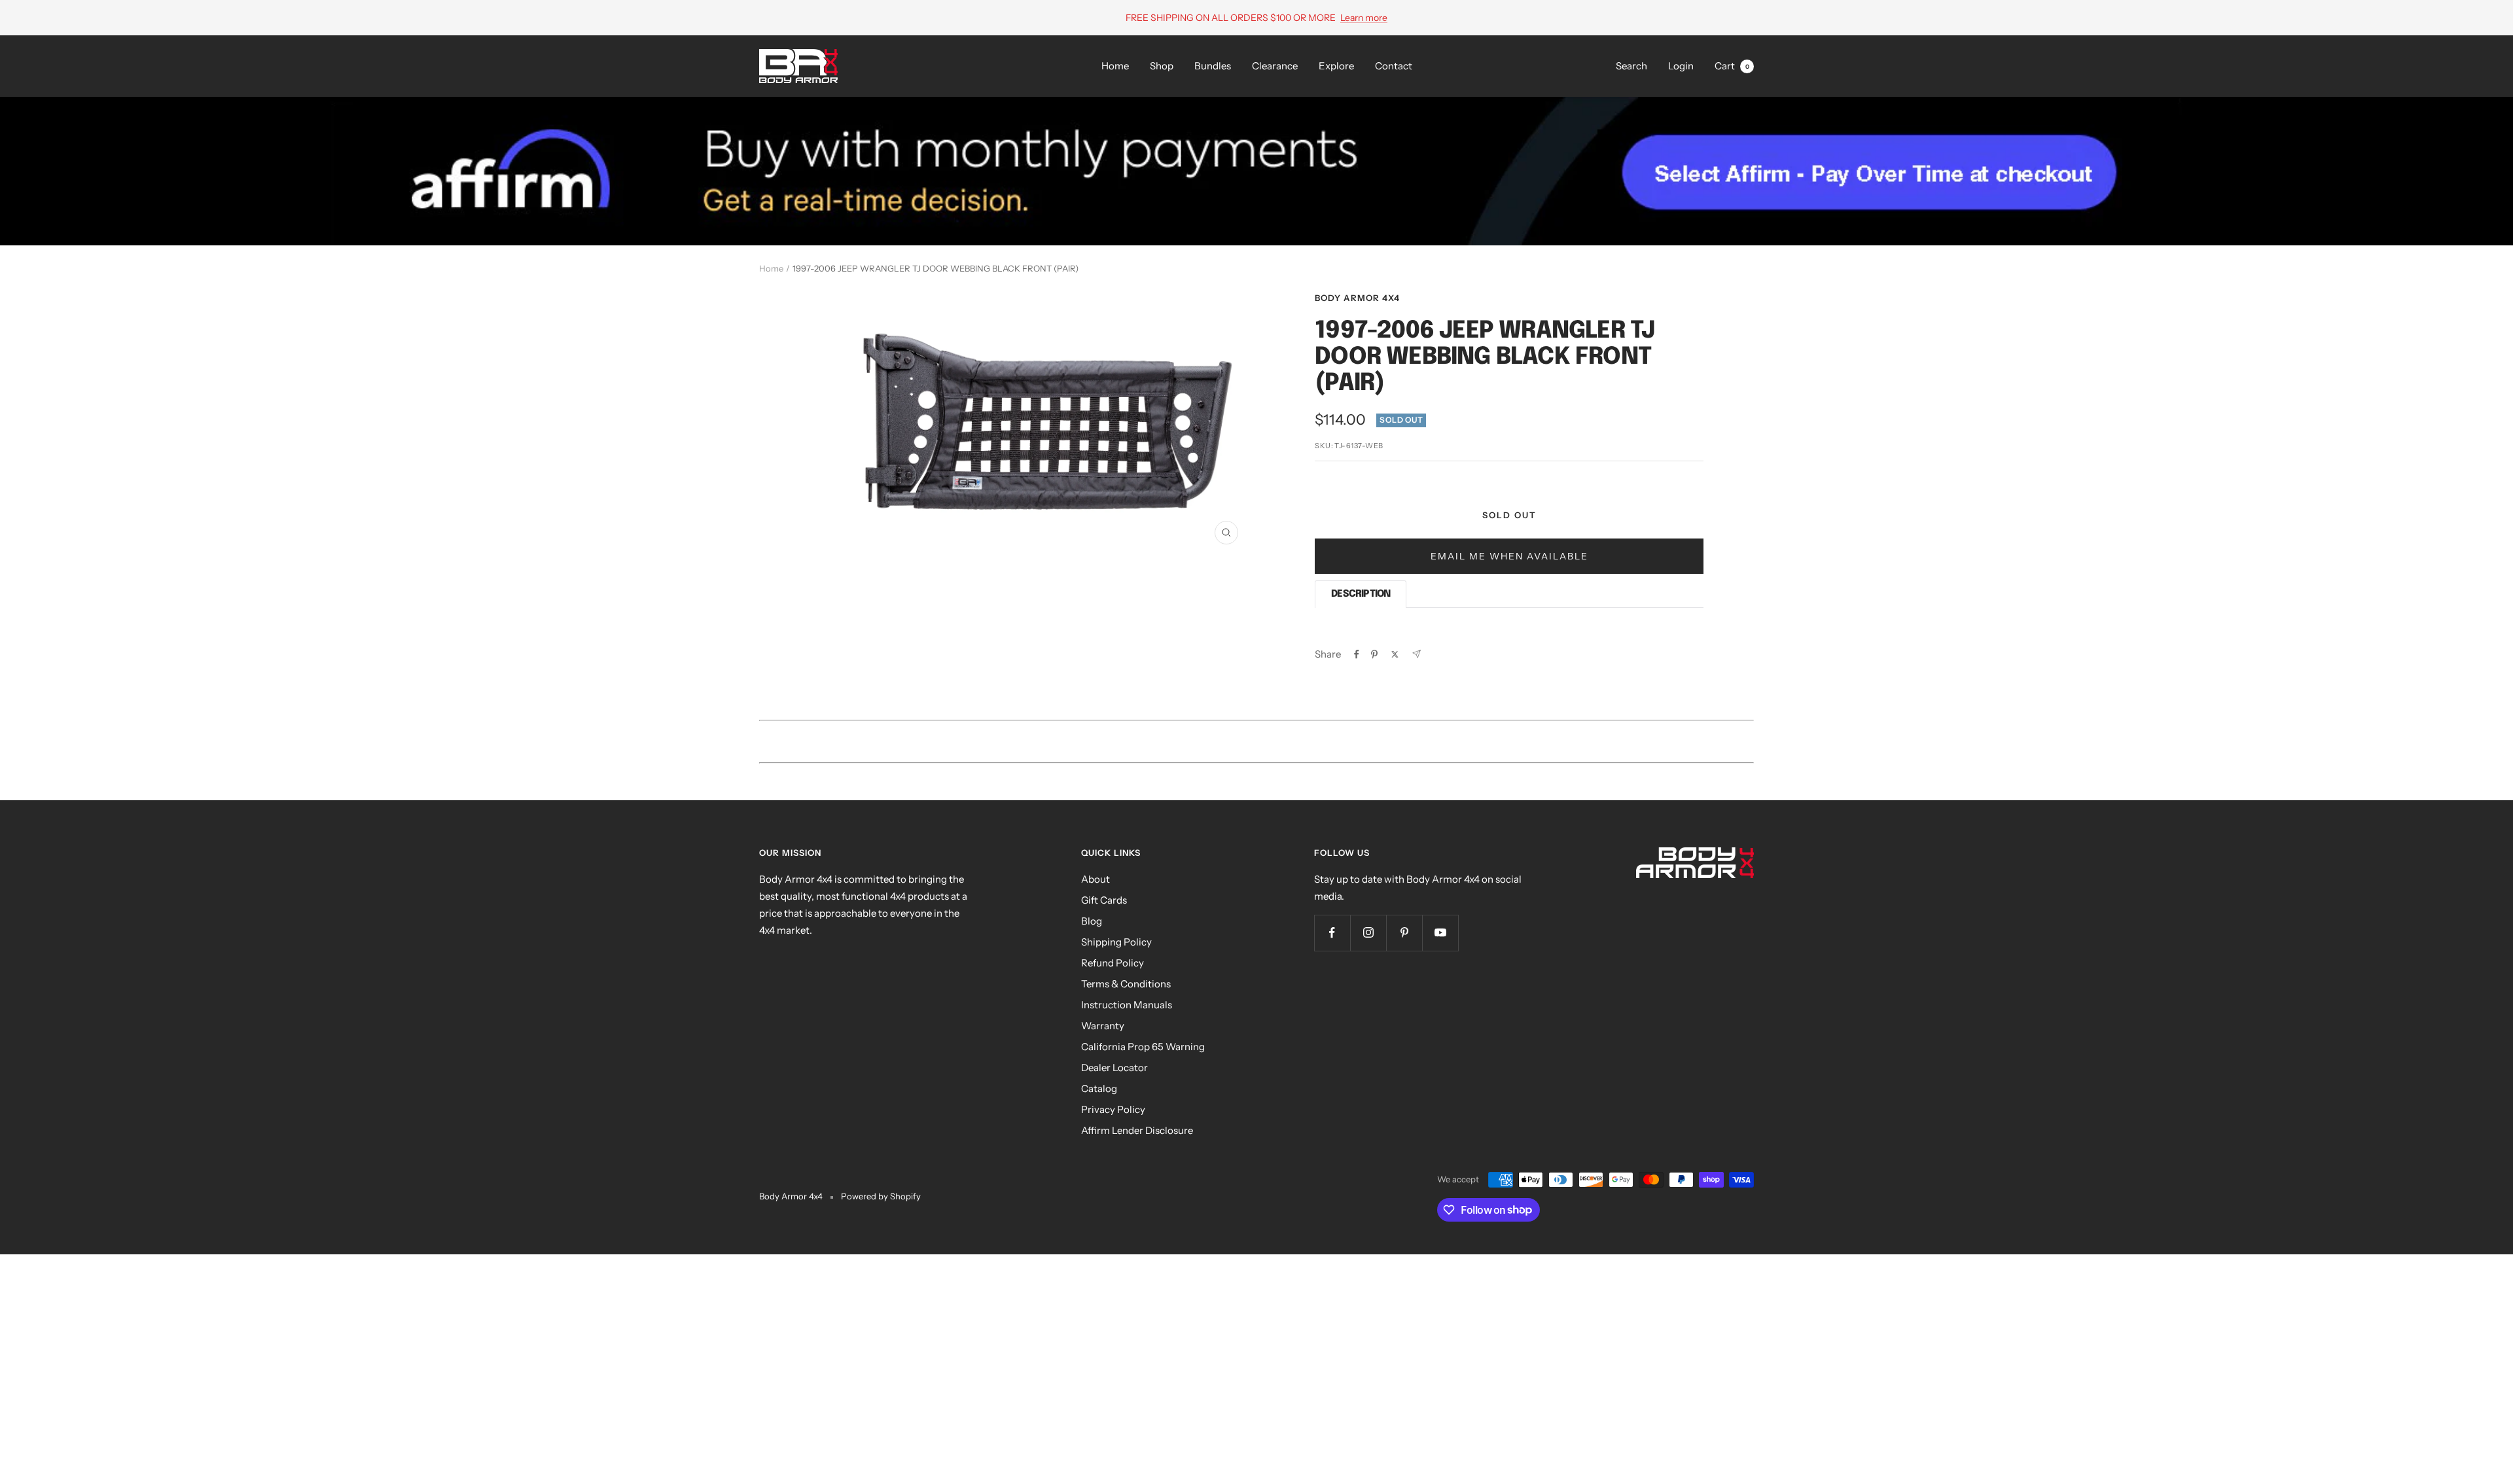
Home (1115, 66)
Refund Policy (1113, 963)
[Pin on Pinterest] (1374, 654)
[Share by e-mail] (1417, 654)
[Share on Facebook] (1357, 654)
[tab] (1361, 594)
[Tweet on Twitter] (1395, 654)
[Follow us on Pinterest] (1404, 933)
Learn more (1364, 18)
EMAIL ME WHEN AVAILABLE (1509, 556)
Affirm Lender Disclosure (1137, 1130)
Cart (1732, 66)
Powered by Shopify (881, 1196)
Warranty (1103, 1026)
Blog (1092, 921)
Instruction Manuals (1127, 1005)
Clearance (1275, 66)
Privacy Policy (1113, 1109)
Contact (1394, 66)
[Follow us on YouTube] (1440, 933)
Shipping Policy (1116, 942)
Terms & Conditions (1126, 984)
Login (1681, 66)
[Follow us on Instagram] (1368, 933)
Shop (1162, 66)
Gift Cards (1104, 900)
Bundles (1213, 66)
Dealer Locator (1114, 1068)
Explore (1336, 66)
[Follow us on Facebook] (1332, 933)
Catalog (1099, 1088)
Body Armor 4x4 (1357, 298)
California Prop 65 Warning (1143, 1047)
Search (1631, 66)
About (1096, 879)
